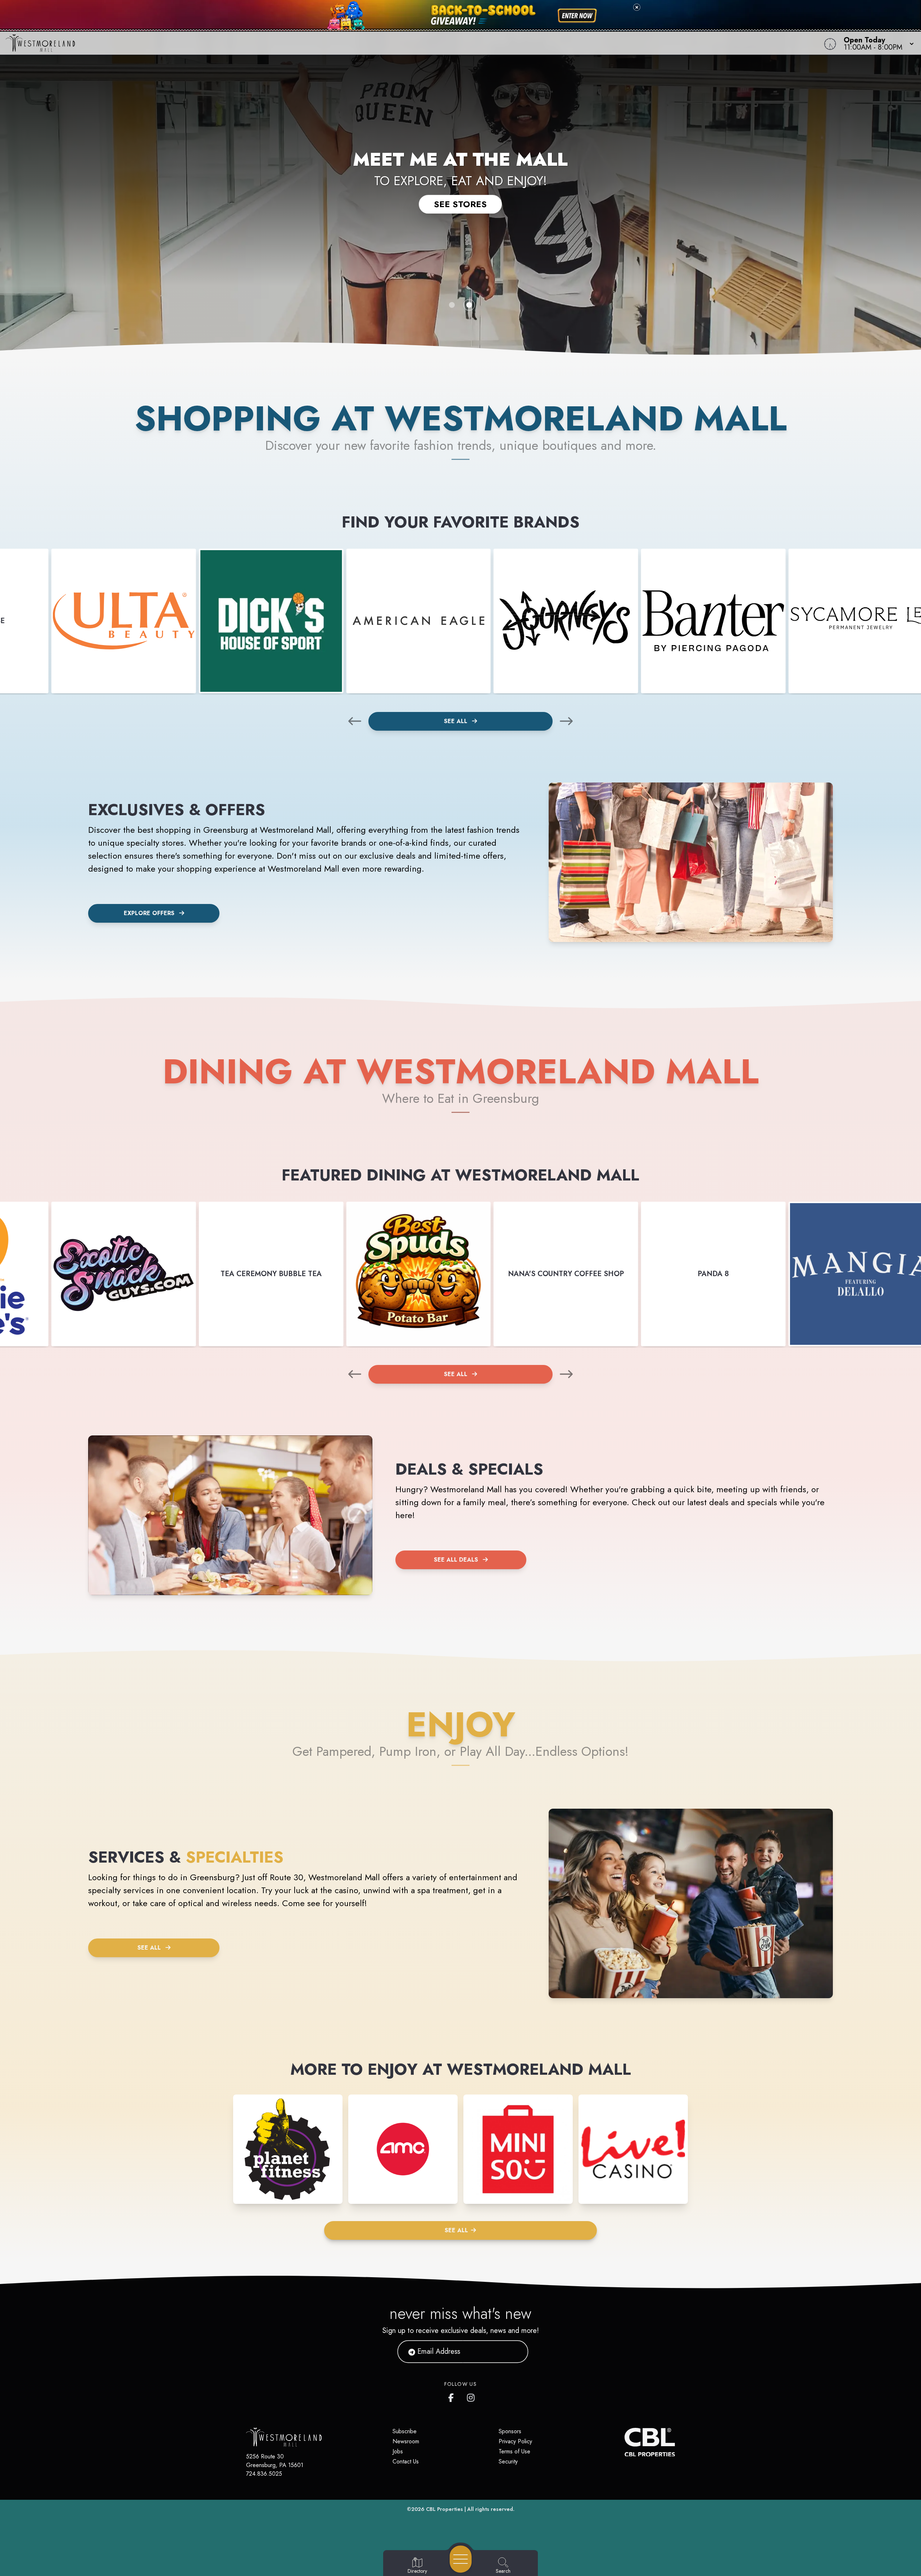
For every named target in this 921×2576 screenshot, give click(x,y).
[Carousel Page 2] (469, 305)
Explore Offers (149, 913)
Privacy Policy (515, 2441)
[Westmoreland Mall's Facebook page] (453, 2396)
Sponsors (510, 2431)
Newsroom (406, 2441)
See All (457, 721)
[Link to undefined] (124, 621)
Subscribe (405, 2431)
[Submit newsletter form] (514, 2351)
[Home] (347, 43)
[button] (877, 43)
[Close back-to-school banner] (637, 7)
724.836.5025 (264, 2474)
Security (508, 2461)
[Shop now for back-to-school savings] (577, 16)
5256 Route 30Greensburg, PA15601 (275, 2461)
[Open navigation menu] (461, 2559)
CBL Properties (444, 2509)
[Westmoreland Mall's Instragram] (471, 2396)
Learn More (460, 212)
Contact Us (406, 2461)
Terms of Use (514, 2451)
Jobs (398, 2451)
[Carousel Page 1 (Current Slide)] (452, 305)
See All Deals (456, 1560)
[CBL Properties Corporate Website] (625, 2442)
